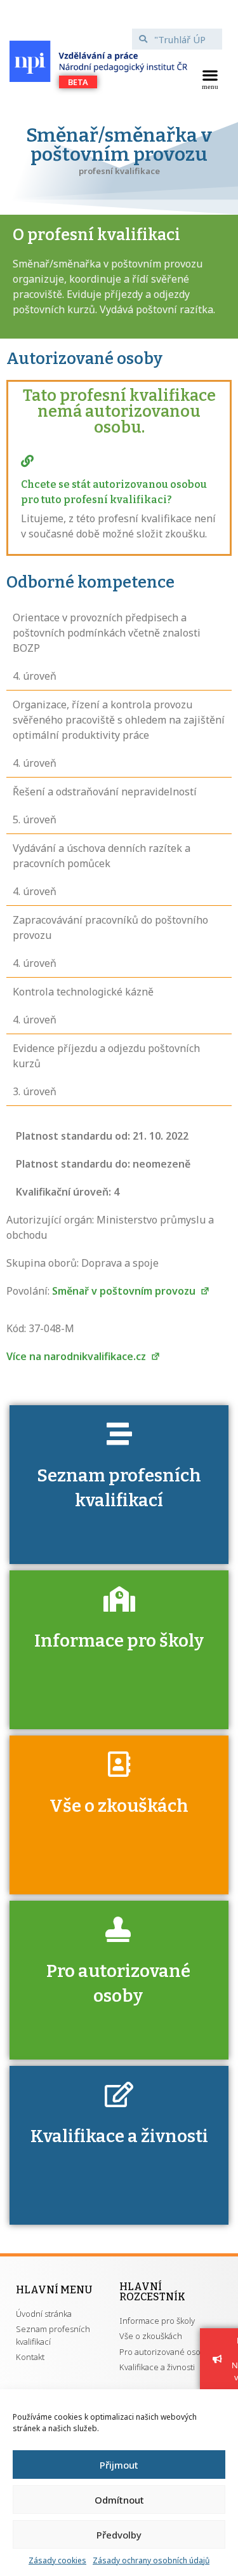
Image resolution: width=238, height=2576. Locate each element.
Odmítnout (119, 2500)
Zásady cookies (57, 2560)
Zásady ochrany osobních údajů (151, 2560)
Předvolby (119, 2535)
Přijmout (119, 2465)
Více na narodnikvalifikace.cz (77, 1356)
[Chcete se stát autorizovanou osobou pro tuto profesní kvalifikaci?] (27, 461)
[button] (210, 78)
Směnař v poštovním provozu (125, 1291)
